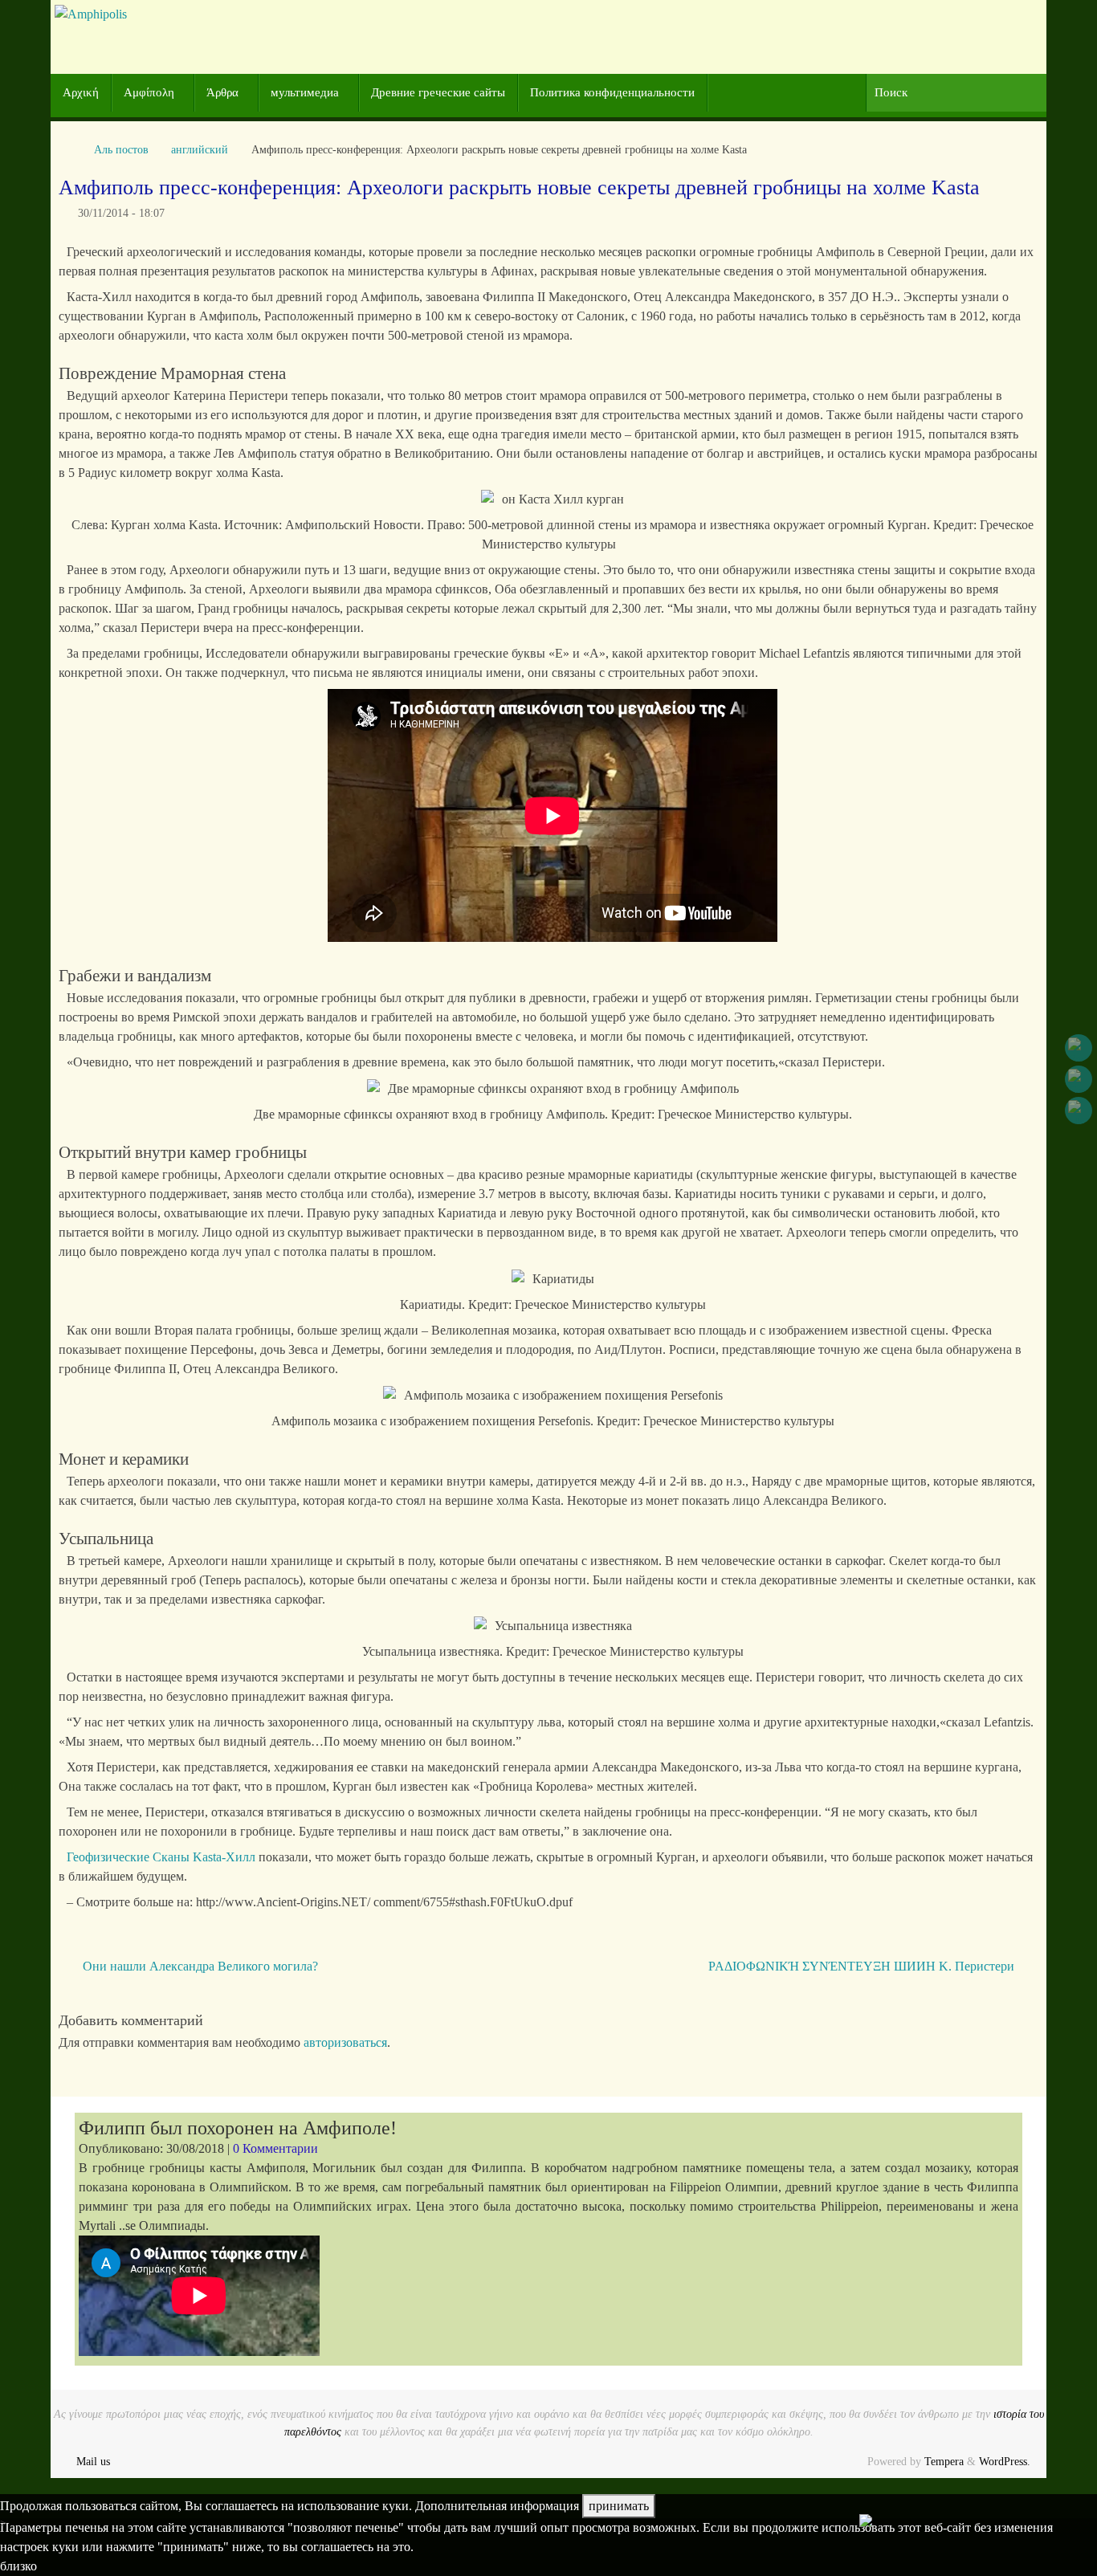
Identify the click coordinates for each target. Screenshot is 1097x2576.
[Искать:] (956, 93)
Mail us (93, 2461)
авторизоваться (345, 2042)
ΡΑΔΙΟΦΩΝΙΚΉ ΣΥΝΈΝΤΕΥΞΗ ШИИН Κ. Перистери (863, 1966)
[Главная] (67, 149)
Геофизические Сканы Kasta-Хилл (161, 1857)
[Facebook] (1079, 1048)
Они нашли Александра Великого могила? (199, 1966)
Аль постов (121, 149)
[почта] (1079, 1111)
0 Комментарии (275, 2148)
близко (18, 2566)
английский (200, 149)
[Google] (1079, 1079)
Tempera (944, 2461)
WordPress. (1005, 2461)
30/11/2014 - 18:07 (121, 213)
